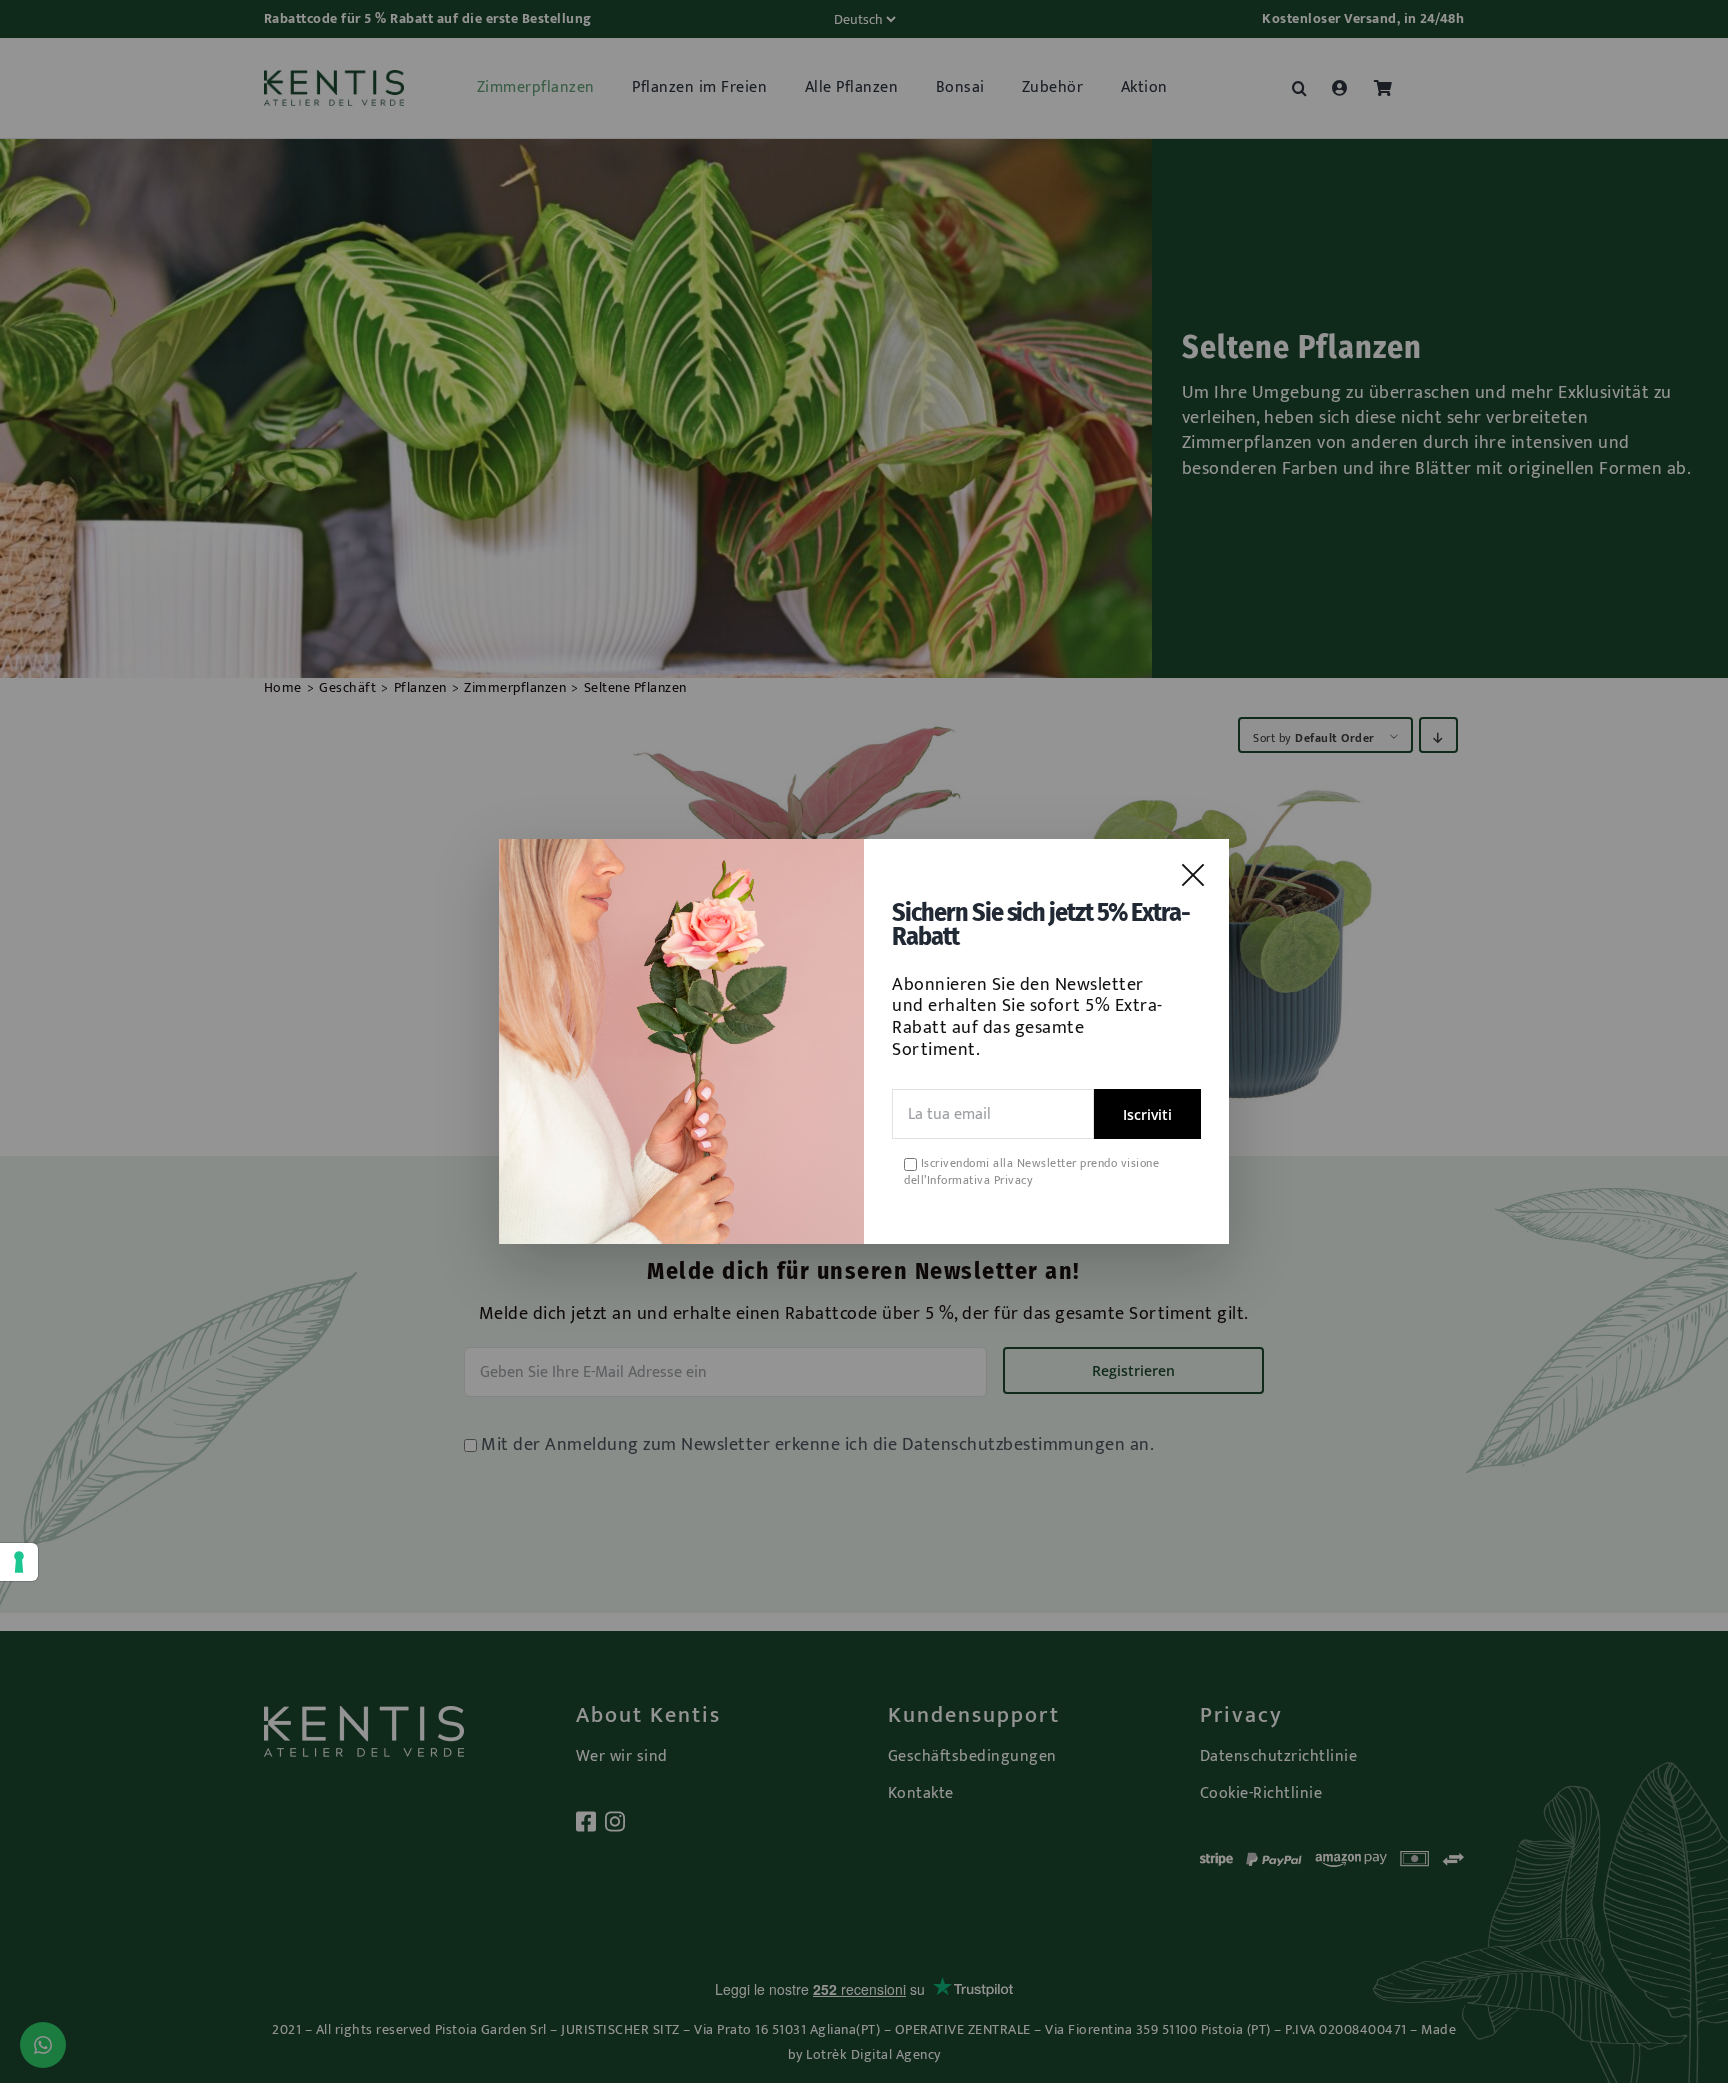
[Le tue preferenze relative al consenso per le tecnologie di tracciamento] (19, 1562)
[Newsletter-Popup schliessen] (1193, 875)
